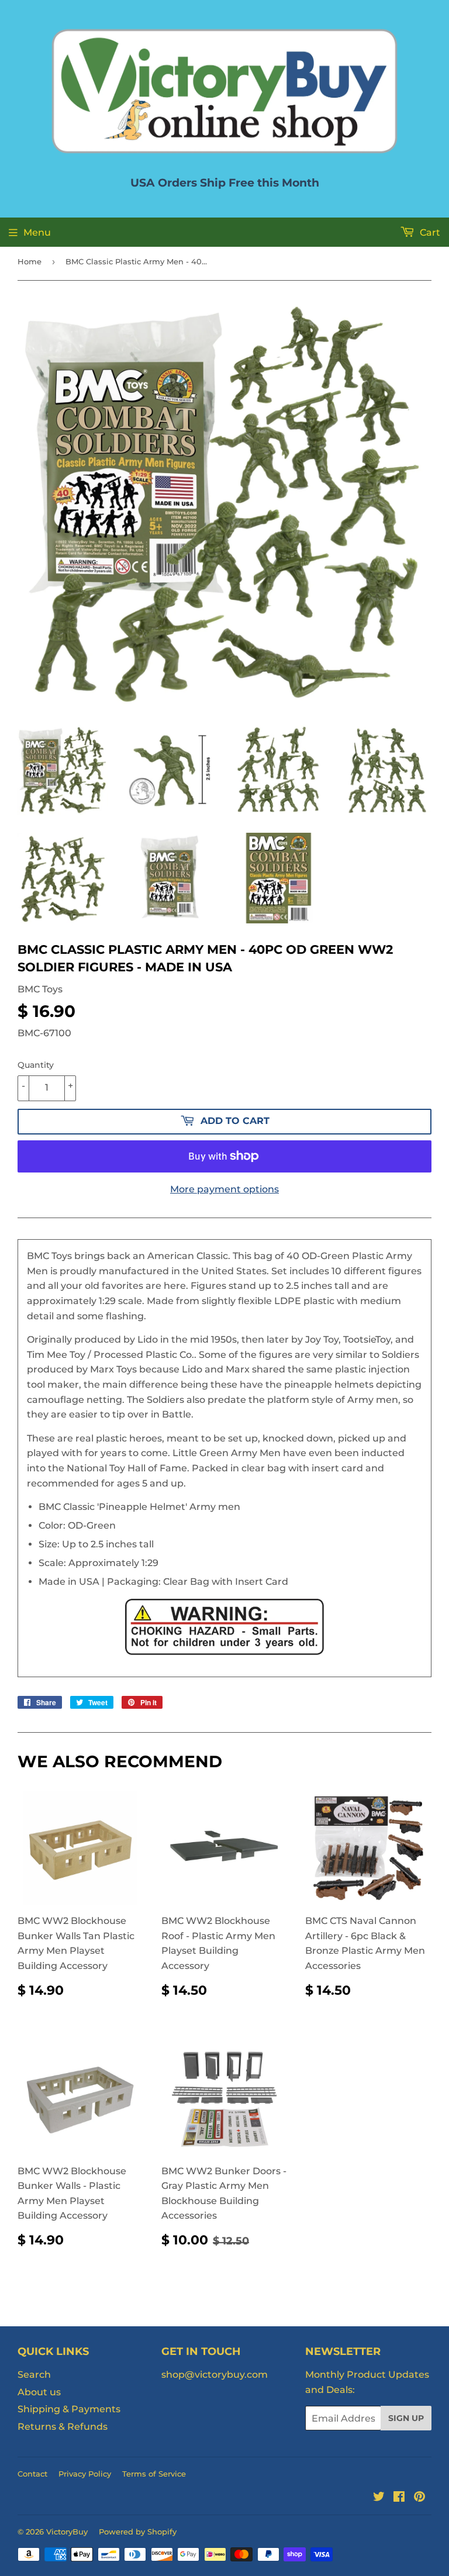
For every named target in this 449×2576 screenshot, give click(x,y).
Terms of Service (154, 2474)
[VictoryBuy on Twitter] (379, 2498)
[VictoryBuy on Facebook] (399, 2498)
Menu (37, 232)
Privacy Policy (85, 2474)
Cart (429, 232)
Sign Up (406, 2418)
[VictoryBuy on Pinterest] (419, 2498)
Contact (32, 2474)
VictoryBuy (67, 2532)
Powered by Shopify (138, 2532)
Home (30, 261)
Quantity (36, 1065)
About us (39, 2392)
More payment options (224, 1189)
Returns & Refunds (63, 2427)
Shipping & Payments (69, 2409)
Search (34, 2375)
